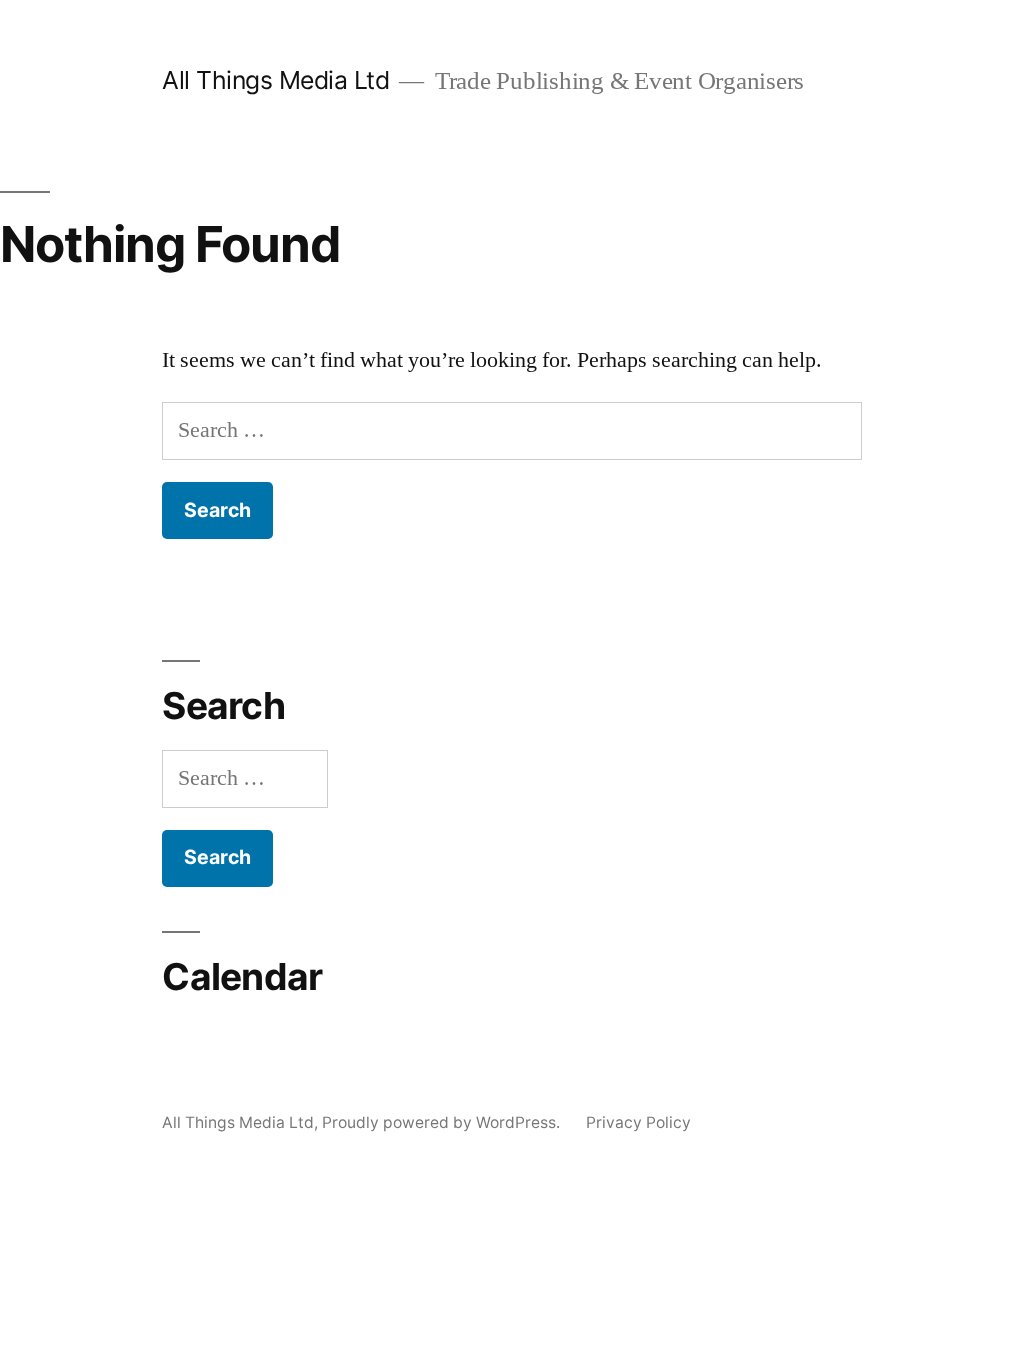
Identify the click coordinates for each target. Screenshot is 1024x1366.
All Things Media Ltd (275, 80)
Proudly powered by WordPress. (443, 1122)
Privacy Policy (638, 1122)
